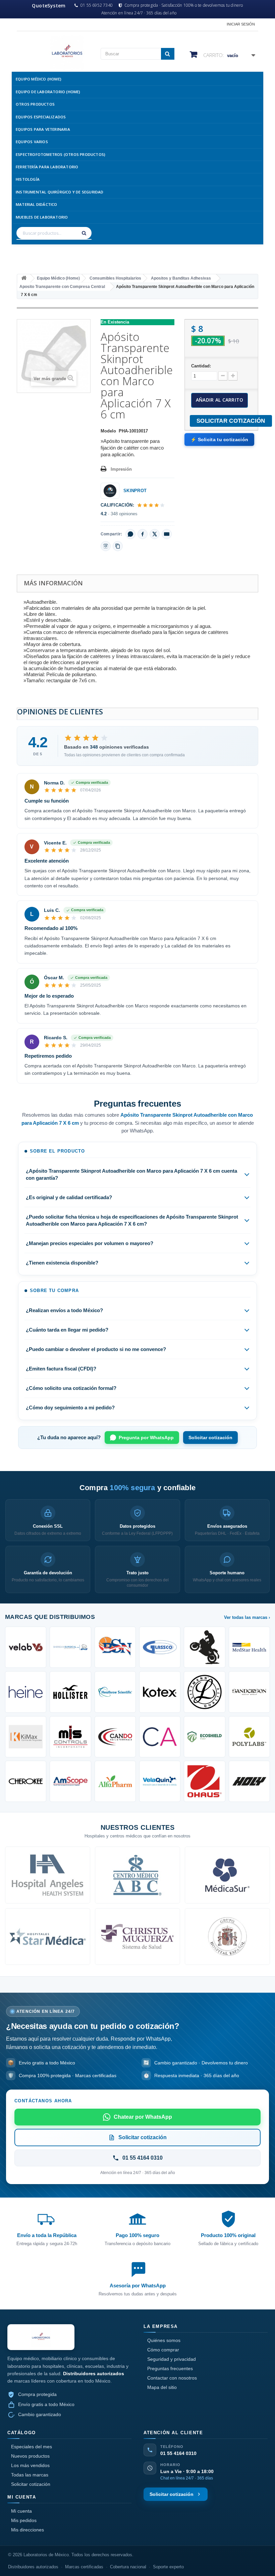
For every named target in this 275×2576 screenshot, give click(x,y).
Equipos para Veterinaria (43, 129)
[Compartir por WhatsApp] (130, 534)
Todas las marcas (30, 2475)
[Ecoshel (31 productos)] (204, 1737)
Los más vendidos (30, 2465)
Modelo (108, 431)
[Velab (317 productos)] (26, 1647)
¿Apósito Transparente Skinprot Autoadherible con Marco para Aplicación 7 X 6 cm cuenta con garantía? (131, 1174)
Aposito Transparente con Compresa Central (62, 287)
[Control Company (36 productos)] (70, 1737)
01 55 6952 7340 (97, 5)
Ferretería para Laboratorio (47, 167)
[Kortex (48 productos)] (160, 1692)
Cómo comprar (163, 2350)
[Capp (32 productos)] (160, 1737)
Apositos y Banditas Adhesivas (181, 278)
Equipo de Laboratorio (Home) (48, 92)
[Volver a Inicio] (24, 278)
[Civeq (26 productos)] (160, 1781)
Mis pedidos (24, 2520)
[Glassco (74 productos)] (160, 1647)
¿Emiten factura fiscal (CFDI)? (61, 1369)
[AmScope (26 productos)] (70, 1781)
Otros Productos (35, 104)
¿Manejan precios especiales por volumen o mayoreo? (90, 1243)
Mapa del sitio (162, 2387)
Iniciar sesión (241, 24)
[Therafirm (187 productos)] (70, 1647)
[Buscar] (85, 233)
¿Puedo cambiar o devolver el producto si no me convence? (96, 1349)
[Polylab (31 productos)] (249, 1737)
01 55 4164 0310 (178, 2453)
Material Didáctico (37, 204)
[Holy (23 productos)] (249, 1781)
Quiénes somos (164, 2340)
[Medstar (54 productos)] (249, 1647)
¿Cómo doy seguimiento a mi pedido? (70, 1408)
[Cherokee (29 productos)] (26, 1781)
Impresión (121, 469)
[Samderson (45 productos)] (249, 1692)
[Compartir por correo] (167, 534)
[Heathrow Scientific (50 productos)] (115, 1692)
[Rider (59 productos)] (204, 1647)
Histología (28, 179)
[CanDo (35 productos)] (115, 1737)
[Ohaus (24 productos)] (204, 1781)
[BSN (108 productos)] (115, 1647)
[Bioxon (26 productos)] (115, 1781)
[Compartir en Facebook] (143, 534)
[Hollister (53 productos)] (70, 1692)
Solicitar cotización (210, 1438)
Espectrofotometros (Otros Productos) (61, 154)
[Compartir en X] (155, 534)
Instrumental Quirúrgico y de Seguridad (60, 192)
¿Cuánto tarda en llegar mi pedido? (67, 1330)
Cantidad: (201, 366)
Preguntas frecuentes (170, 2368)
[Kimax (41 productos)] (26, 1737)
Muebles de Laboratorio (42, 217)
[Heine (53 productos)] (26, 1692)
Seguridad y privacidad (172, 2359)
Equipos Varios (32, 142)
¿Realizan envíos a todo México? (64, 1310)
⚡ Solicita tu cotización (219, 440)
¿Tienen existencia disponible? (62, 1263)
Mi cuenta (21, 2511)
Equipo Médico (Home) (39, 79)
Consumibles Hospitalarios (115, 278)
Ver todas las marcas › (247, 1617)
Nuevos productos (30, 2456)
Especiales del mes (32, 2447)
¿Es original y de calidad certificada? (69, 1197)
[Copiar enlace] (118, 546)
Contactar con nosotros (172, 2378)
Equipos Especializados (41, 117)
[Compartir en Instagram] (106, 546)
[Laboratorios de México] (54, 52)
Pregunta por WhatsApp (146, 1438)
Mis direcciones (27, 2530)
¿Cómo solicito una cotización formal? (71, 1388)
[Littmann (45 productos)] (204, 1692)
